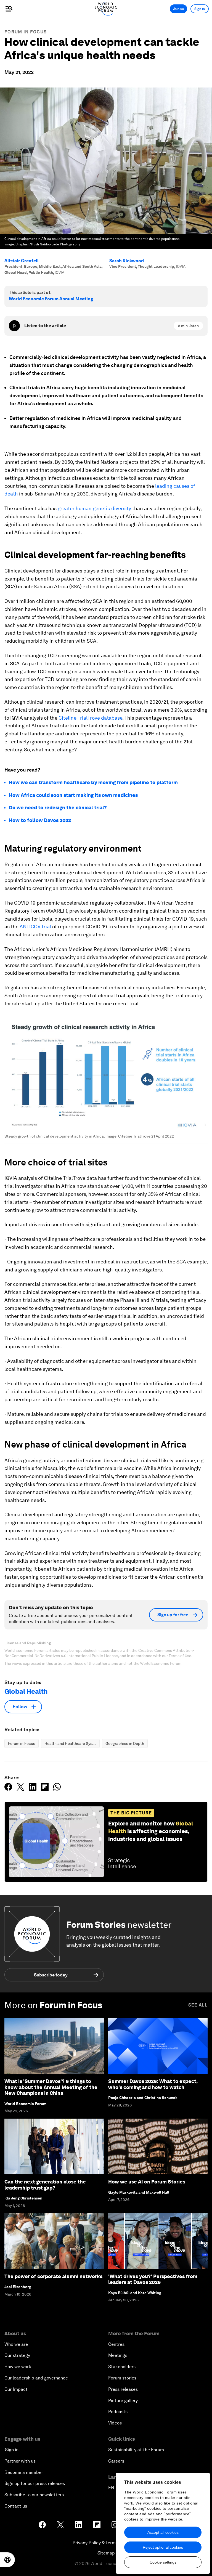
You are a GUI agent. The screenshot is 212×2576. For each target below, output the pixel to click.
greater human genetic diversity (94, 508)
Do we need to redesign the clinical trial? (58, 808)
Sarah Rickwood (127, 261)
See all (198, 2005)
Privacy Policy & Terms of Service (106, 2543)
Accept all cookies (163, 2532)
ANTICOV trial (35, 927)
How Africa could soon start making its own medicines (73, 795)
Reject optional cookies (163, 2547)
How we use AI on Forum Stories (147, 2182)
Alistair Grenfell (22, 261)
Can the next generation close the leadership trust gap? (45, 2185)
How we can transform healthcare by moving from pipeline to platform (93, 782)
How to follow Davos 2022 (40, 820)
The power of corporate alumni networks (53, 2276)
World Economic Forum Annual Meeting (51, 299)
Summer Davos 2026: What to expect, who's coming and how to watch (153, 2084)
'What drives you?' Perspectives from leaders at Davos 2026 (153, 2279)
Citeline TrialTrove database (90, 718)
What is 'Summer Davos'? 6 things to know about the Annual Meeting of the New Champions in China (51, 2087)
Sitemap (106, 2553)
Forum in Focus (26, 32)
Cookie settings (163, 2562)
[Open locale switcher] (7, 2560)
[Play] (14, 326)
